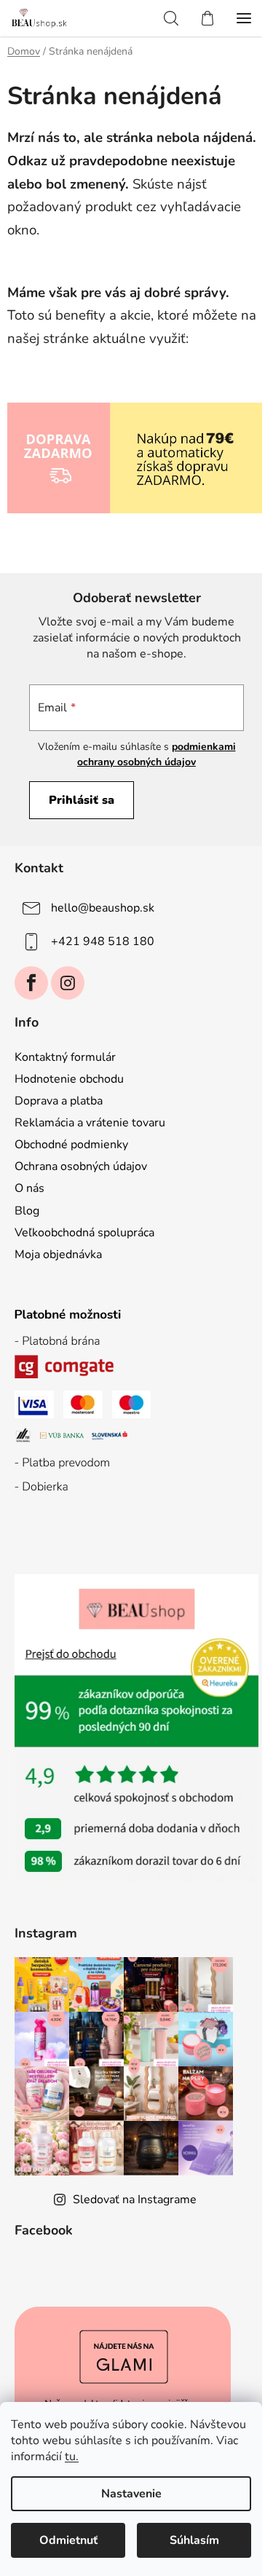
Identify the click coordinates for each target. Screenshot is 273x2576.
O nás (29, 1188)
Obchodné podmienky (71, 1145)
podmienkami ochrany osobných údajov (157, 754)
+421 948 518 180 (103, 941)
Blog (27, 1211)
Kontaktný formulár (65, 1057)
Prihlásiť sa (82, 800)
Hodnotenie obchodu (69, 1079)
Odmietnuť (68, 2540)
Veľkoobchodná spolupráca (84, 1233)
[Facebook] (31, 983)
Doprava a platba (59, 1101)
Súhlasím (194, 2540)
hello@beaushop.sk (103, 908)
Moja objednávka (58, 1255)
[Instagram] (68, 983)
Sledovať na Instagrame (135, 2200)
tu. (72, 2457)
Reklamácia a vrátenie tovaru (90, 1123)
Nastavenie (131, 2494)
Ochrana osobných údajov (81, 1166)
